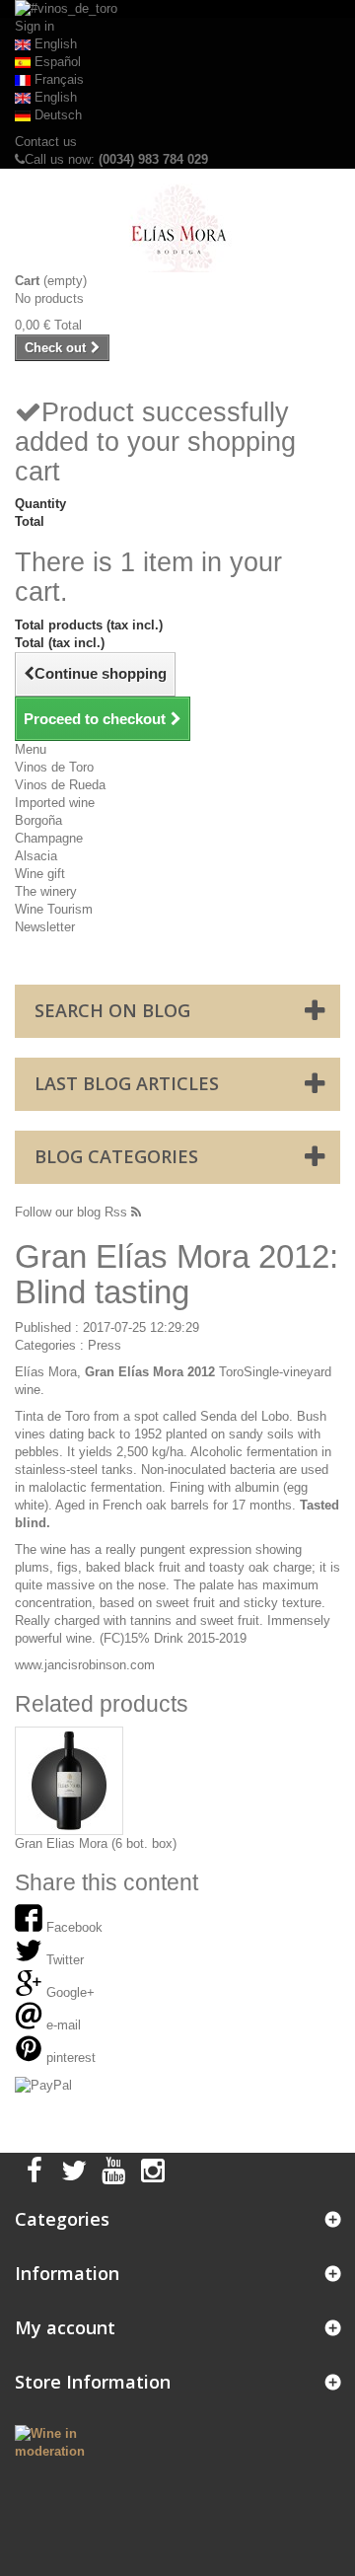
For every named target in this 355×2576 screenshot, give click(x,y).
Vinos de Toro (54, 767)
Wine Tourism (54, 909)
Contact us (46, 142)
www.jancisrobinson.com (85, 1665)
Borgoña (38, 820)
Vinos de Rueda (60, 785)
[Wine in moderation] (59, 2441)
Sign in (35, 26)
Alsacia (36, 856)
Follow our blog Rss (73, 1212)
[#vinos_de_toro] (177, 9)
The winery (46, 891)
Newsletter (45, 927)
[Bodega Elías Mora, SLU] (177, 228)
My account (65, 2327)
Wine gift (40, 874)
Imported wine (55, 803)
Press (105, 1345)
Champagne (49, 838)
